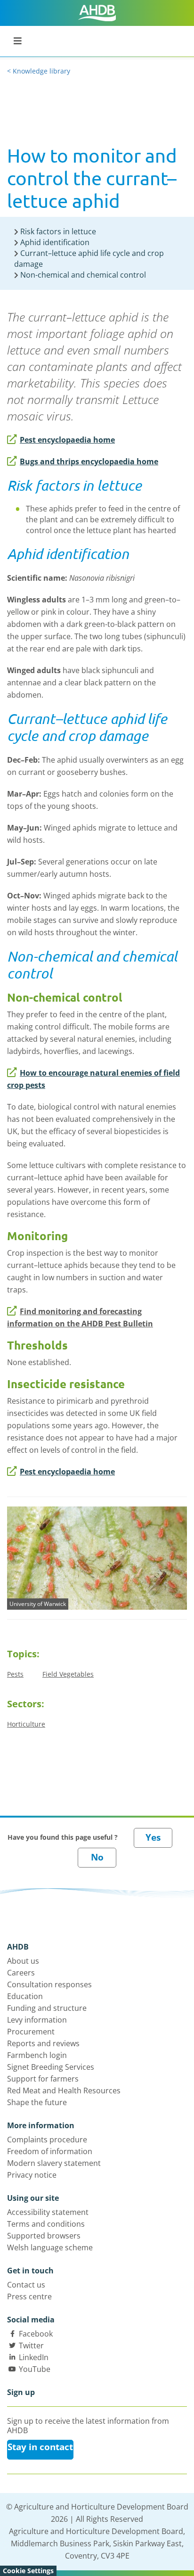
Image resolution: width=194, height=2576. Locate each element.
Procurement (31, 2032)
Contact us (26, 2285)
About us (23, 1961)
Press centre (29, 2296)
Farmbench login (37, 2055)
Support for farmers (43, 2079)
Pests (15, 1674)
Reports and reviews (43, 2043)
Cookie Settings (28, 2571)
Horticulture (26, 1724)
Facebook (36, 2334)
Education (25, 1996)
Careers (21, 1973)
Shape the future (37, 2102)
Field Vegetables (68, 1674)
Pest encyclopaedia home (67, 440)
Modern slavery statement (54, 2163)
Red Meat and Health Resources (64, 2090)
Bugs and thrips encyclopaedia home (89, 461)
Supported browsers (44, 2236)
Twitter (31, 2346)
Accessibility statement (48, 2212)
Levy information (37, 2020)
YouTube (35, 2369)
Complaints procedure (47, 2140)
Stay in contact (40, 2447)
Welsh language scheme (50, 2247)
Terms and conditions (46, 2224)
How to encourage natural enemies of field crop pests (93, 1079)
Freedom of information (50, 2151)
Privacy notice (32, 2175)
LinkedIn (34, 2357)
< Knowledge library (39, 71)
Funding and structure (47, 2008)
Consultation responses (49, 1984)
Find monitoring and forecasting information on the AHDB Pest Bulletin (80, 1317)
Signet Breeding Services (51, 2067)
